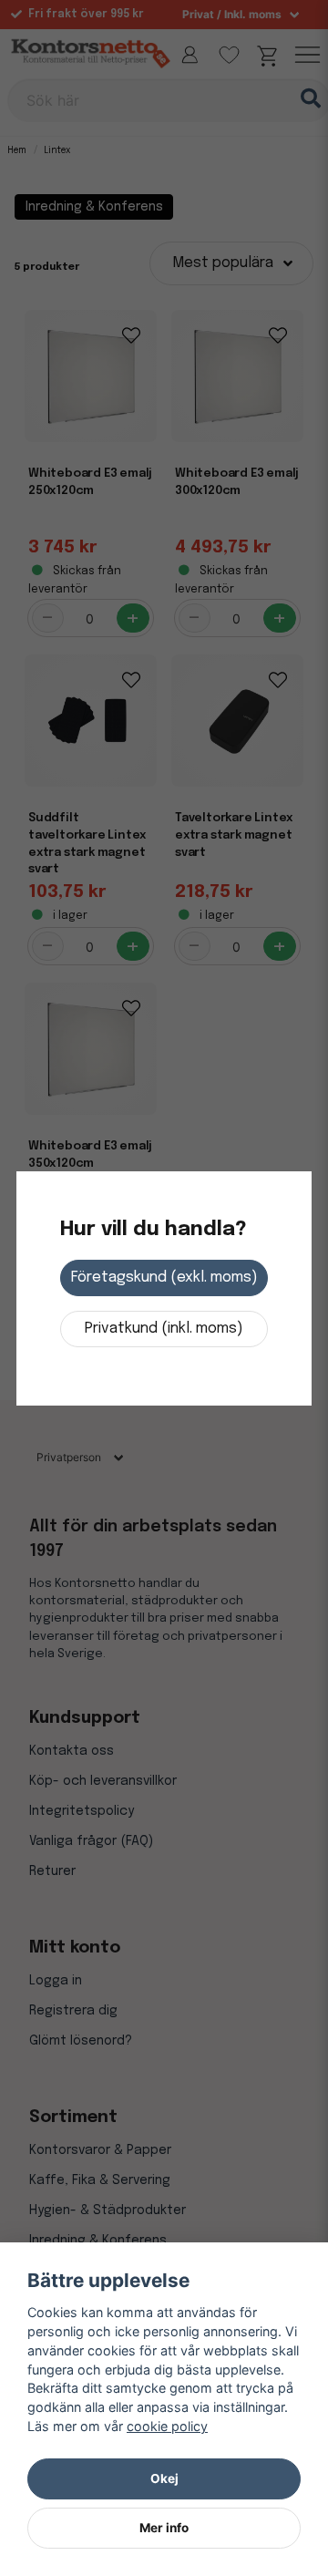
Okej (164, 2478)
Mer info (164, 2528)
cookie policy (167, 2426)
